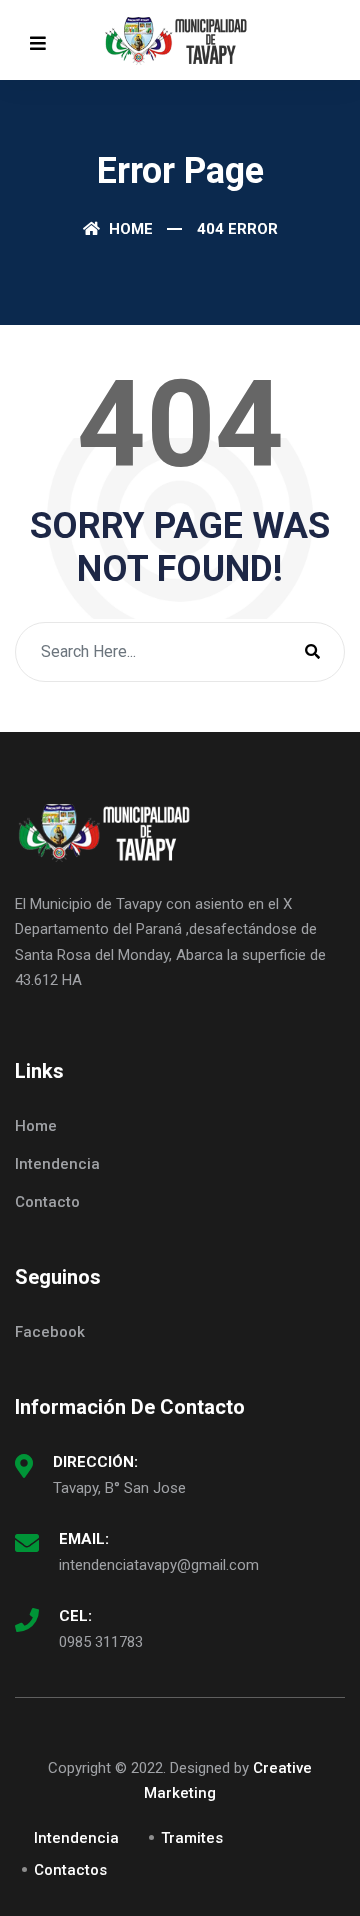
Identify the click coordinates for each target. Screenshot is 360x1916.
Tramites (192, 1838)
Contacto (47, 1202)
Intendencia (57, 1164)
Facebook (50, 1332)
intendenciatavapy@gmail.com (159, 1565)
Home (129, 229)
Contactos (70, 1870)
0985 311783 (101, 1642)
